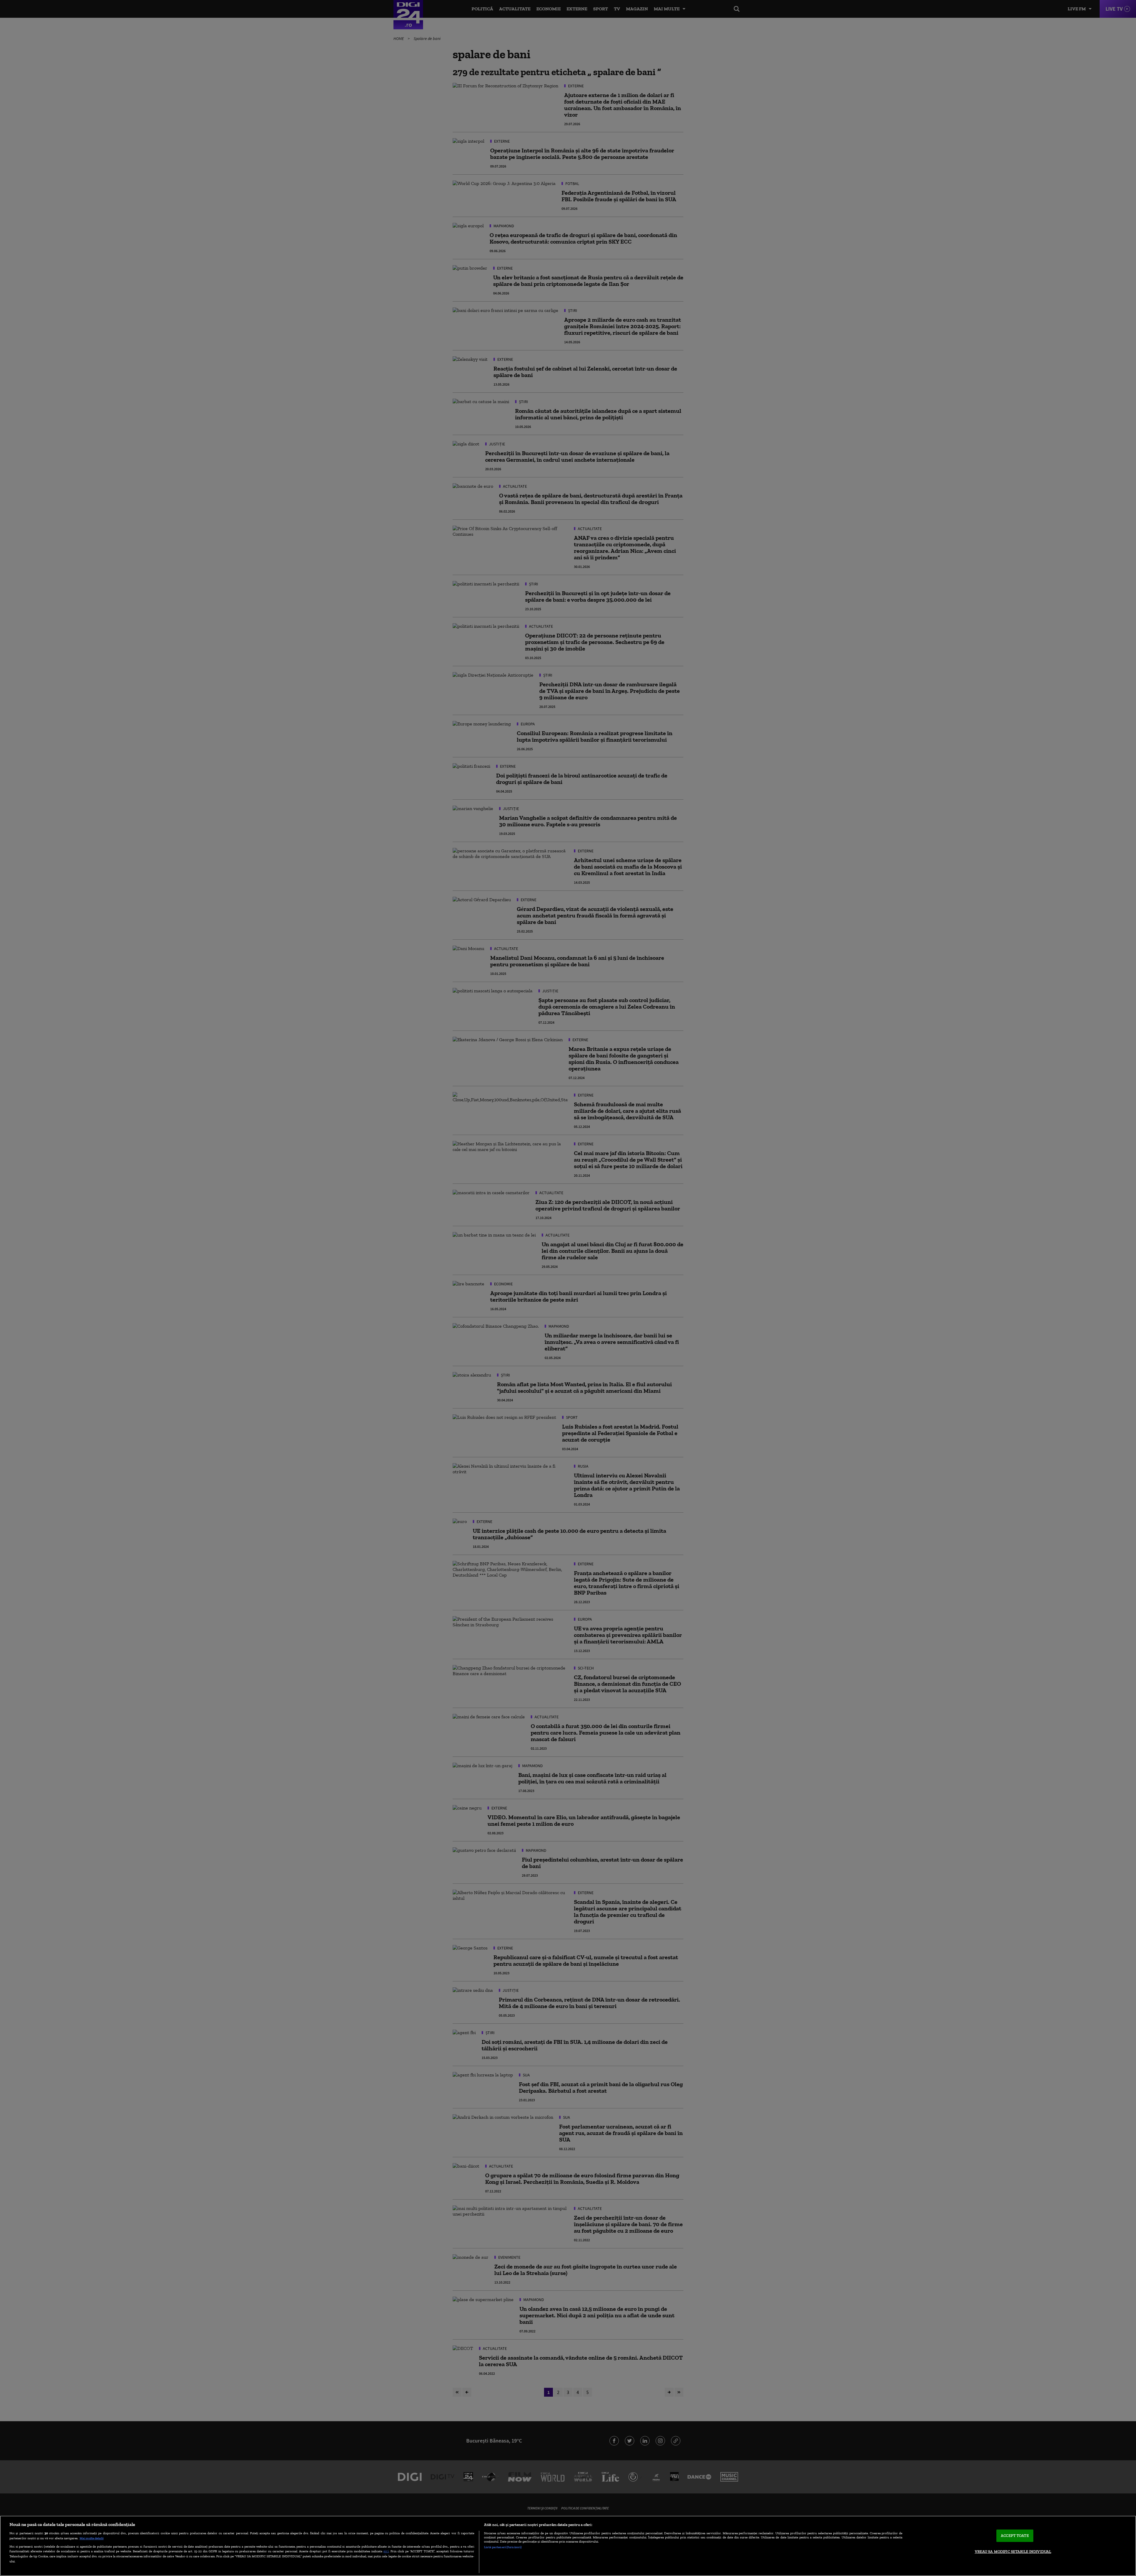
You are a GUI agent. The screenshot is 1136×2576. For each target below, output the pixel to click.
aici (386, 2551)
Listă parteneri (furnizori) (503, 2547)
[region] (568, 2546)
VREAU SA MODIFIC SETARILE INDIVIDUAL (1013, 2552)
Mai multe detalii (92, 2538)
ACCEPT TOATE (1015, 2536)
